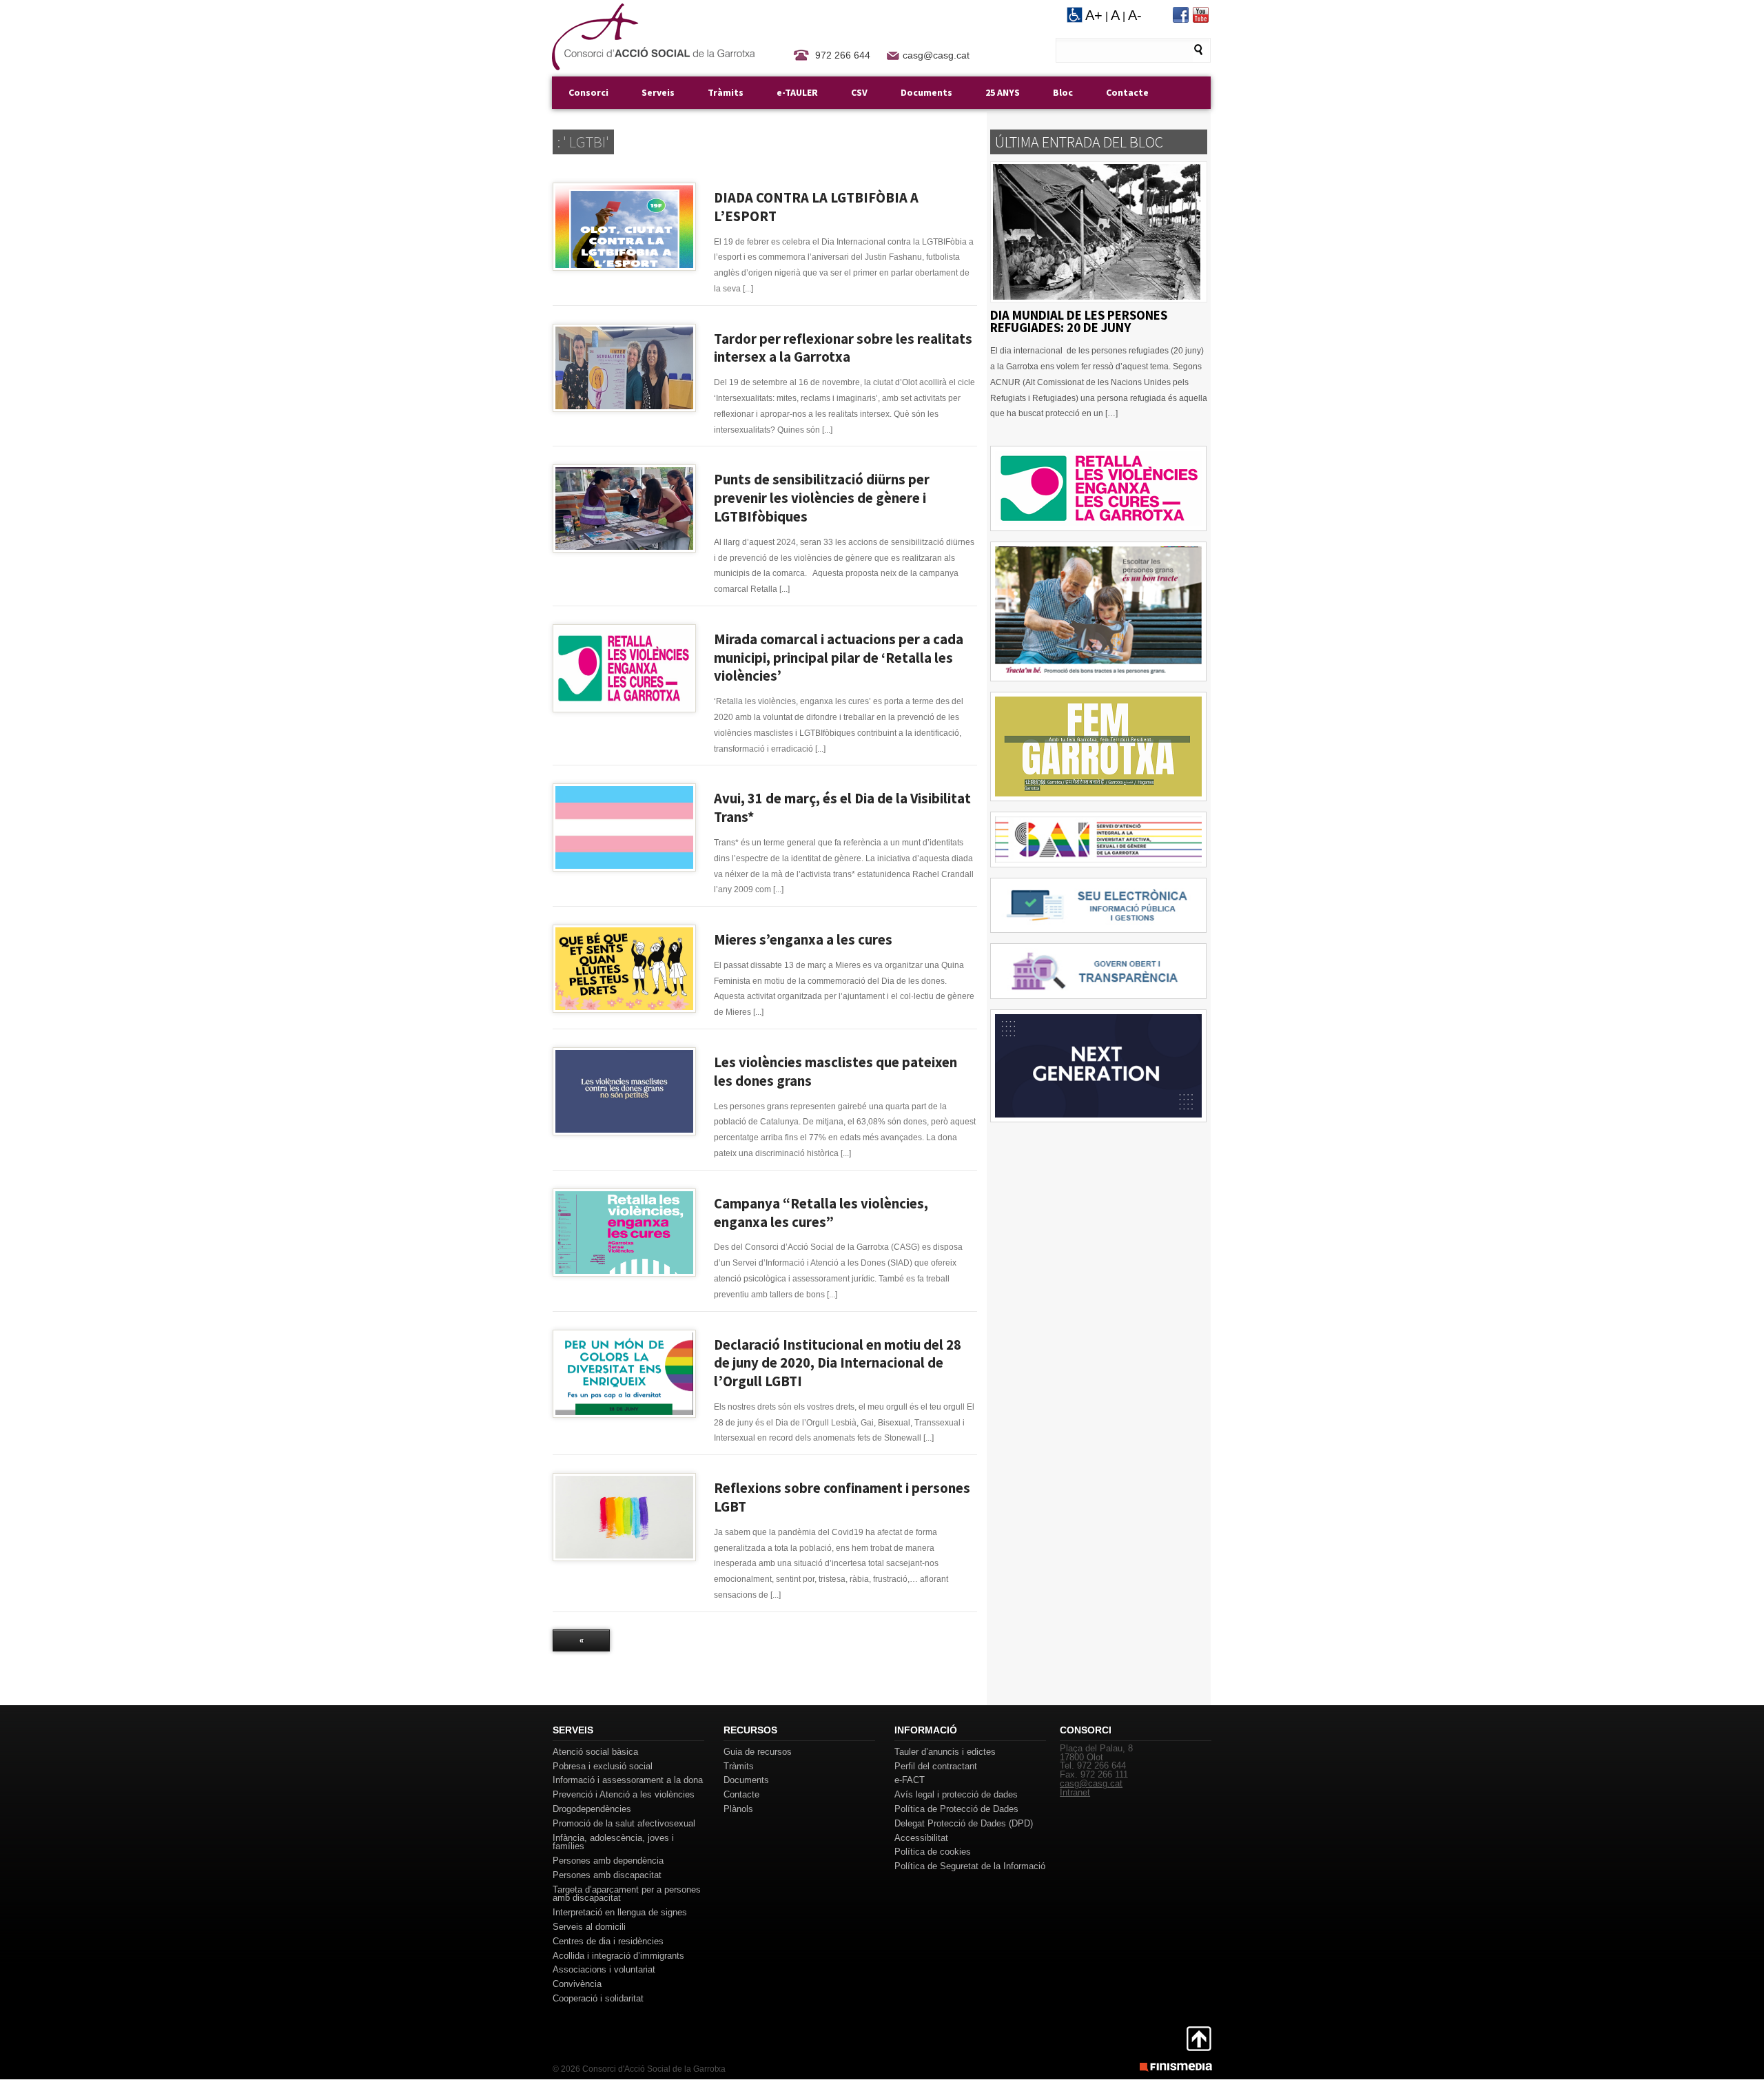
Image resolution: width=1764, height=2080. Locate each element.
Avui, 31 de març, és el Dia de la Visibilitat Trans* (842, 808)
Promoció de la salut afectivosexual (624, 1823)
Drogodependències (592, 1809)
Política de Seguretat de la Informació (970, 1866)
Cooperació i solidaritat (598, 1998)
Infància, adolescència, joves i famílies (613, 1842)
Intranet (1075, 1792)
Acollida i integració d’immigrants (618, 1956)
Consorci (588, 92)
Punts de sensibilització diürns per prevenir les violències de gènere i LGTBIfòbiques (822, 498)
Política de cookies (933, 1852)
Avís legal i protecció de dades (956, 1794)
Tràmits (726, 92)
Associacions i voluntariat (604, 1969)
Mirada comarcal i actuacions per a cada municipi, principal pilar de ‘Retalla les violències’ (839, 658)
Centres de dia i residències (608, 1941)
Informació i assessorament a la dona (628, 1780)
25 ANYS (1003, 92)
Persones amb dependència (608, 1861)
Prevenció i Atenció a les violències (624, 1794)
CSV (859, 92)
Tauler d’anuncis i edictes (945, 1752)
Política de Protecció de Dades (956, 1809)
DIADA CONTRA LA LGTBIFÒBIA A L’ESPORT (816, 207)
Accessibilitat (921, 1838)
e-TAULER (797, 92)
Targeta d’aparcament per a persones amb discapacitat (627, 1894)
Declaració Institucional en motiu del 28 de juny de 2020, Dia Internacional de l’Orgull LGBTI (838, 1363)
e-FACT (910, 1780)
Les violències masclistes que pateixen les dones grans (835, 1072)
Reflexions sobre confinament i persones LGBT (842, 1497)
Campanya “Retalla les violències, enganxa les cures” (821, 1213)
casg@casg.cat (936, 55)
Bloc (1063, 92)
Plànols (738, 1809)
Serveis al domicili (589, 1927)
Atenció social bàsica (595, 1752)
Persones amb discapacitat (607, 1875)
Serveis (658, 92)
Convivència (577, 1984)
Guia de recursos (758, 1752)
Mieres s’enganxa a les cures (803, 940)
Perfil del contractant (936, 1766)
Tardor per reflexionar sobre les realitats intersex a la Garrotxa (843, 348)
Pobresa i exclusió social (603, 1766)
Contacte (1127, 92)
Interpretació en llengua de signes (620, 1912)
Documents (926, 92)
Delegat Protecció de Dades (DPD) (964, 1823)
